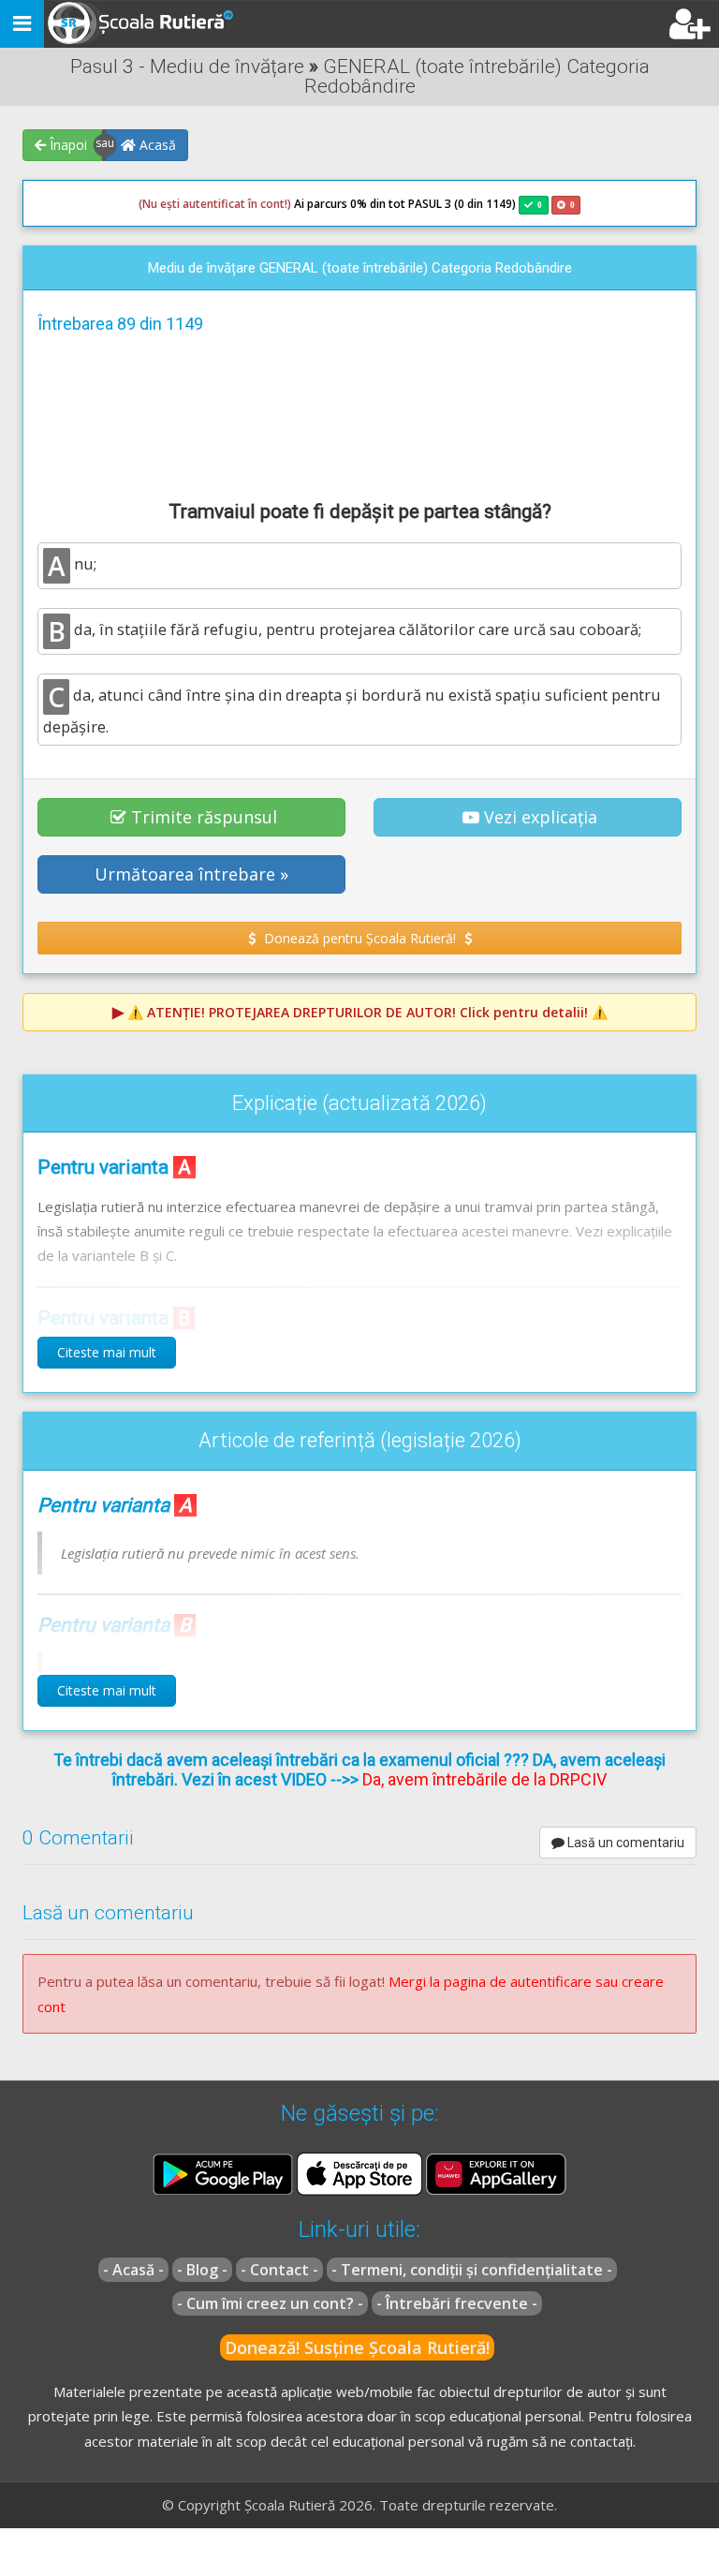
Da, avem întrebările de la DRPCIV (484, 1779)
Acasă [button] (156, 145)
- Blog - (202, 2270)
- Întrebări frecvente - (457, 2303)
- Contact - (279, 2270)
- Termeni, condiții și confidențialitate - (472, 2270)
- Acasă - (133, 2270)
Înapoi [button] (66, 145)
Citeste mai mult (107, 1352)
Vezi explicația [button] (541, 817)
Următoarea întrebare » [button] (191, 874)
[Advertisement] (359, 414)
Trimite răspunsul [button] (204, 817)
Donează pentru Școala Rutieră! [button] (360, 938)
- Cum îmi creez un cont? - (270, 2303)
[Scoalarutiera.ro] (143, 24)
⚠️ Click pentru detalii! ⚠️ (367, 1012)
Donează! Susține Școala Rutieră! (357, 2347)
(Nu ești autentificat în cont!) (215, 204)
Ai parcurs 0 (248, 204)
